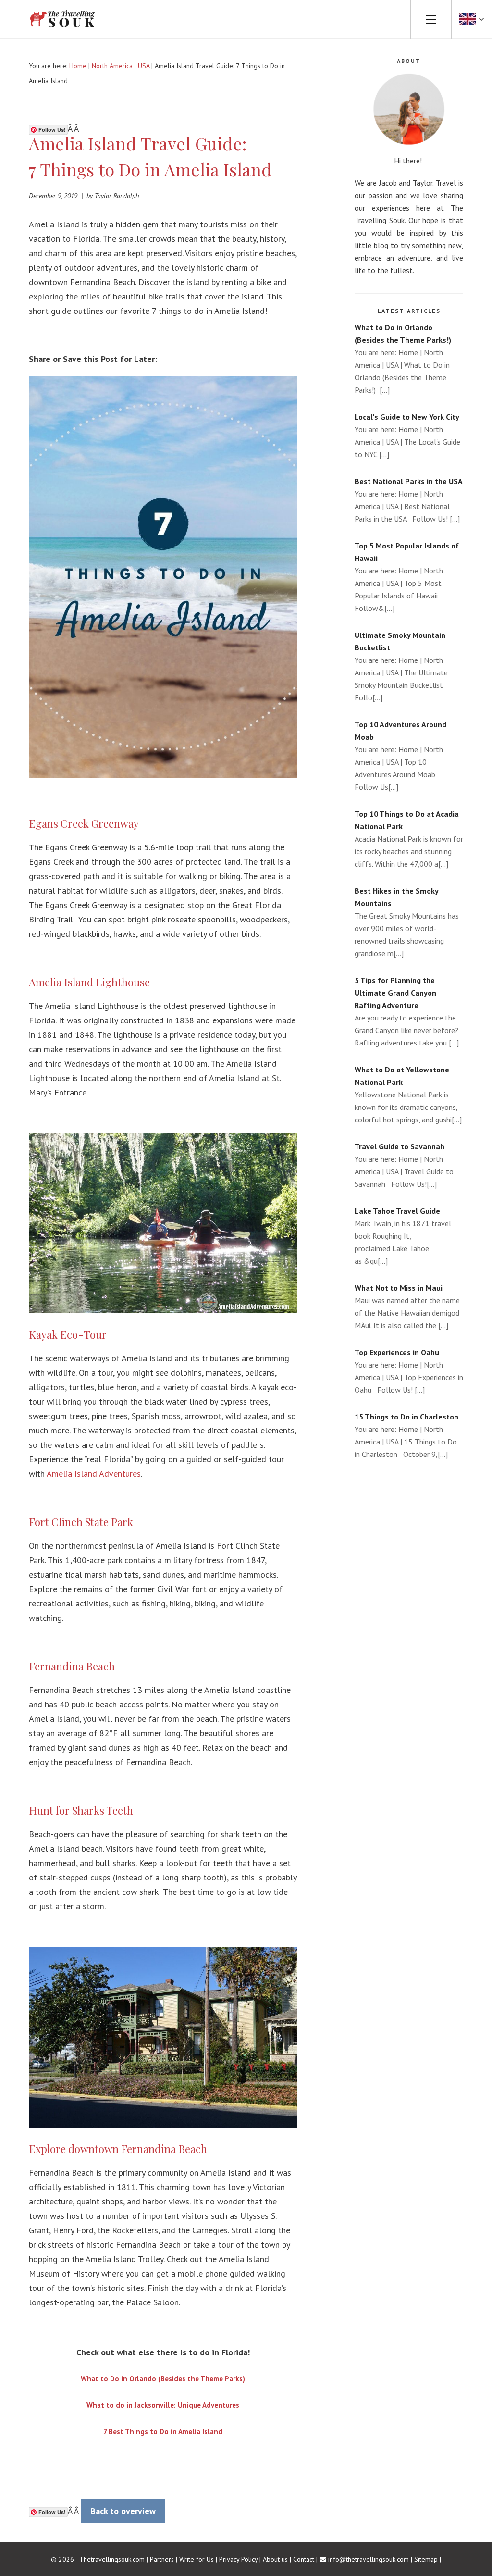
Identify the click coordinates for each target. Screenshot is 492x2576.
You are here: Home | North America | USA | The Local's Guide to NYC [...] (407, 436)
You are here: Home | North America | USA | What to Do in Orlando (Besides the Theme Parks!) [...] (403, 359)
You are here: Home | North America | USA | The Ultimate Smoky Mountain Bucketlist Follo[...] (401, 666)
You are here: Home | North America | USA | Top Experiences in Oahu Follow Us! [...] (409, 1371)
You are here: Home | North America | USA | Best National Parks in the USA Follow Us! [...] (409, 500)
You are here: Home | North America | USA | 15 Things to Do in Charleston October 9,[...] (406, 1435)
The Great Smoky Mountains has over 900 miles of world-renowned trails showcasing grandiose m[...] (407, 922)
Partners (162, 2559)
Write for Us (197, 2559)
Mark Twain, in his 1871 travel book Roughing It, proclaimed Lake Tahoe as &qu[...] (403, 1236)
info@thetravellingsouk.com (369, 2559)
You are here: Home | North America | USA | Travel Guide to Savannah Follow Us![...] (404, 1165)
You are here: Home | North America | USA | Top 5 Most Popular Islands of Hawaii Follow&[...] (407, 577)
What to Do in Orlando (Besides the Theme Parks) (163, 2379)
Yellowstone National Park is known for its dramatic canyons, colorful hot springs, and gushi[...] (408, 1095)
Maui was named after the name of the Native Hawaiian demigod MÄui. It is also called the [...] (407, 1307)
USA (144, 66)
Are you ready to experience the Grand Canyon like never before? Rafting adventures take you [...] (407, 1011)
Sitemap (426, 2559)
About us (275, 2559)
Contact (304, 2559)
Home (78, 66)
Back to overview (123, 2511)
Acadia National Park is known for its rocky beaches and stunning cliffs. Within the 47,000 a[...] (409, 839)
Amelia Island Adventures (94, 1474)
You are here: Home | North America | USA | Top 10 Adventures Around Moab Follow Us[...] (400, 756)
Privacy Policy (238, 2559)
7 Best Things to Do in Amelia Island (163, 2432)
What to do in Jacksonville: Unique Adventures (163, 2405)
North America (112, 66)
